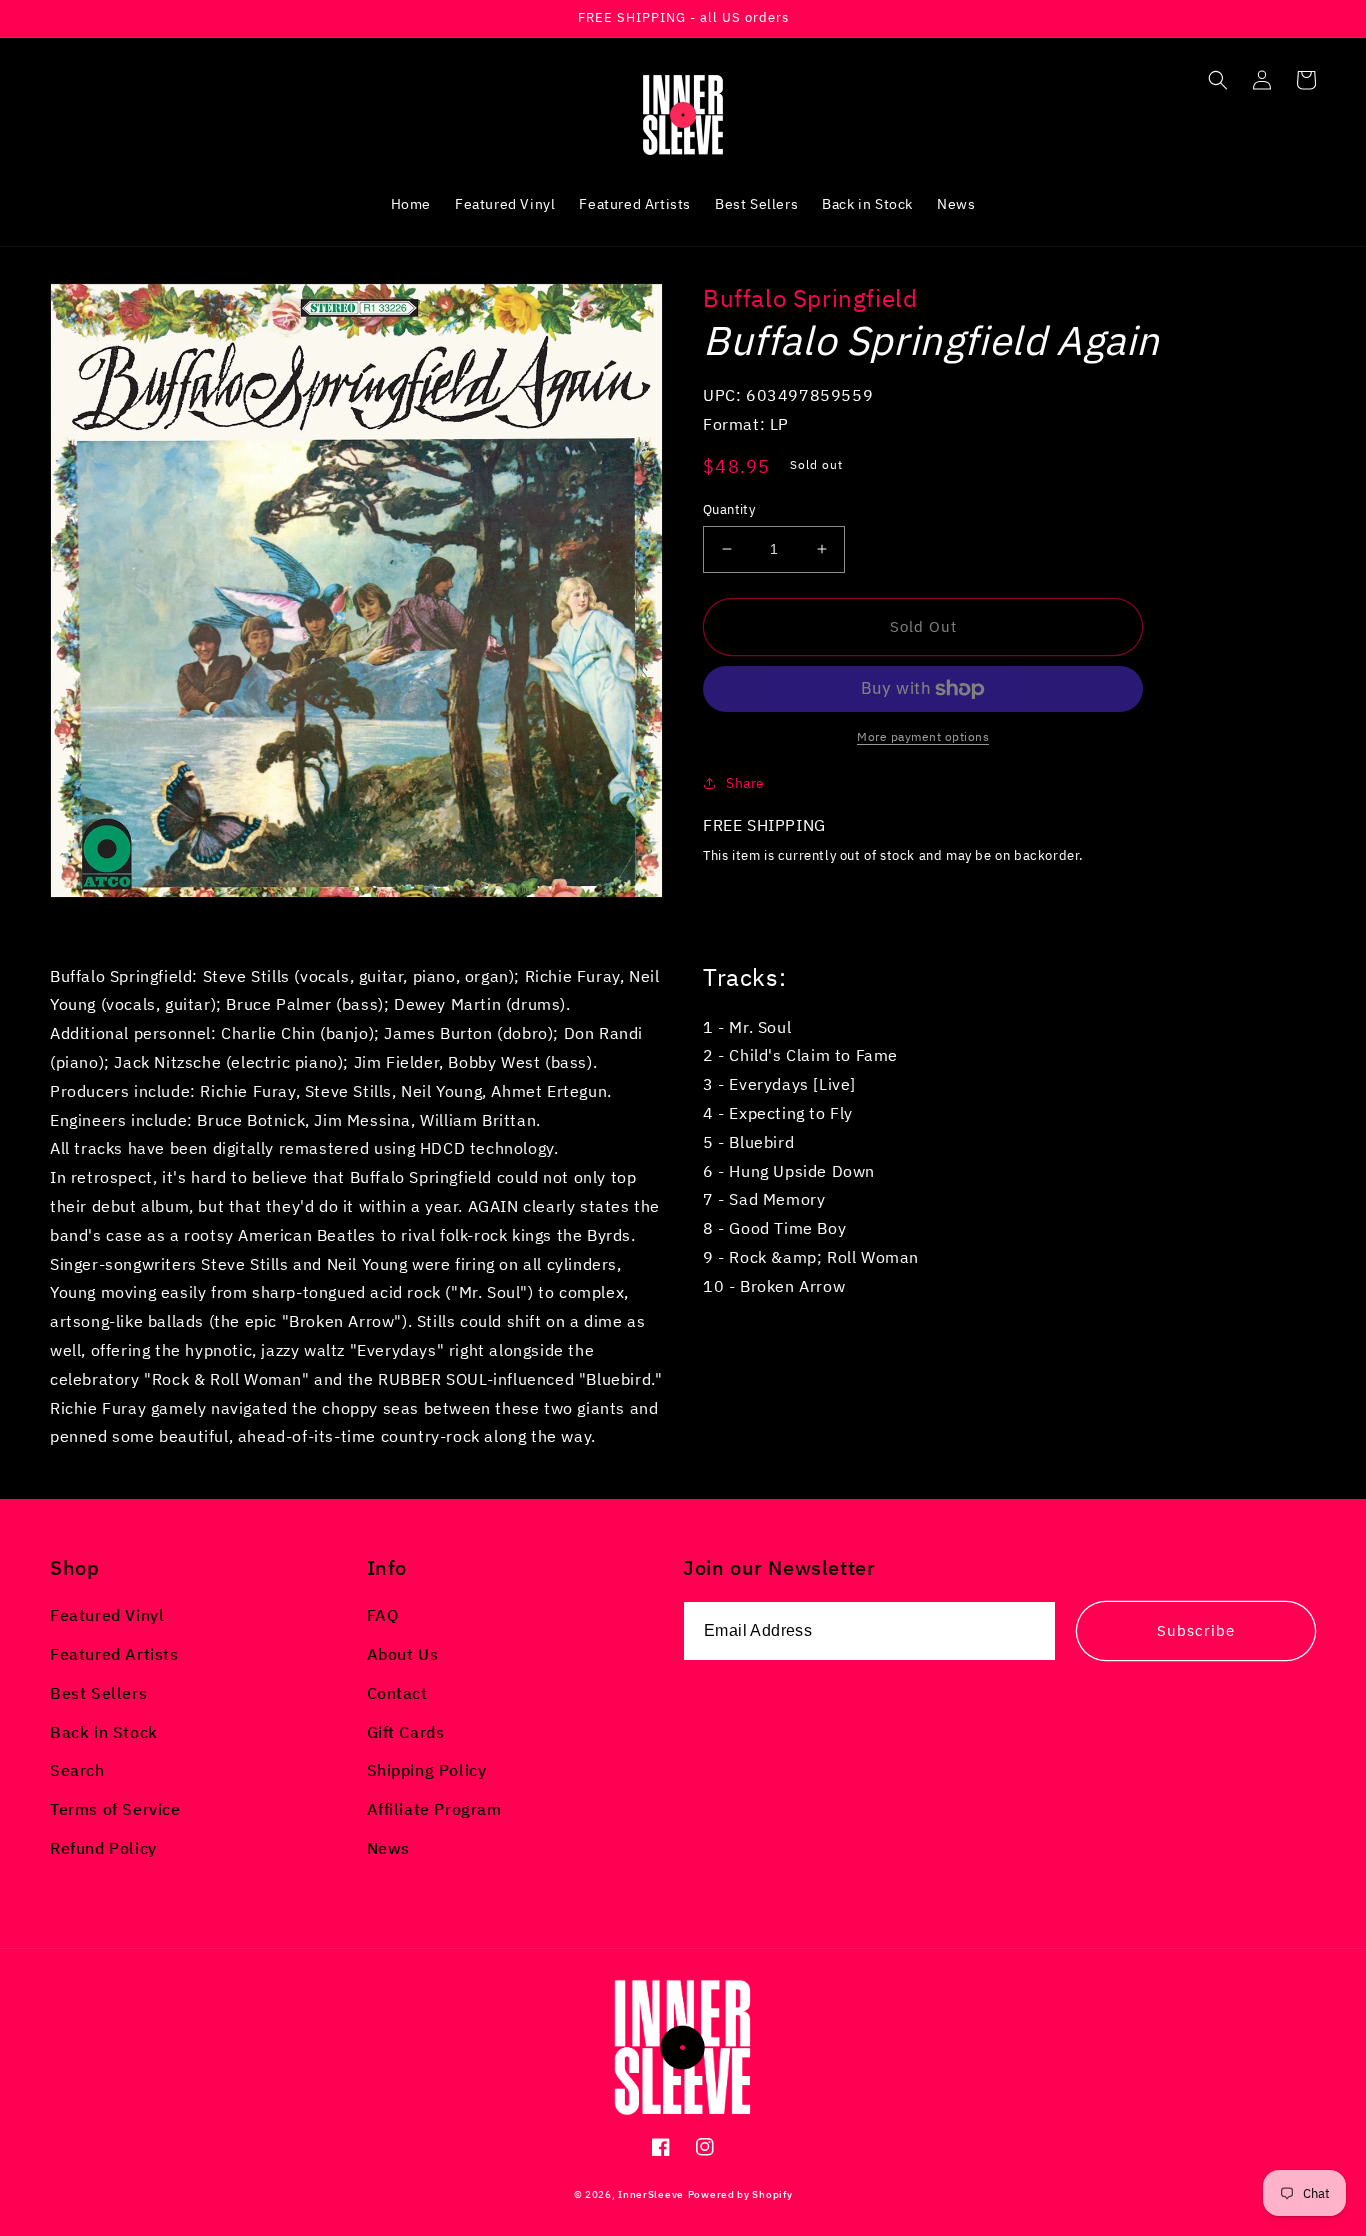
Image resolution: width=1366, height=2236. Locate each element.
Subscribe (1196, 1630)
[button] (1218, 80)
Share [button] (745, 783)
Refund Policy (103, 1848)
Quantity (729, 509)
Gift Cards (406, 1732)
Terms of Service (115, 1809)
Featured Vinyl (107, 1615)
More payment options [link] (923, 736)
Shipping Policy (427, 1770)
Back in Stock (104, 1732)
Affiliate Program (434, 1809)
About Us (403, 1654)
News (388, 1848)
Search (77, 1770)
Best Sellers (98, 1693)
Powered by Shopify (740, 2194)
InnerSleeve (651, 2194)
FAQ (383, 1615)
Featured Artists (114, 1654)
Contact (397, 1693)
